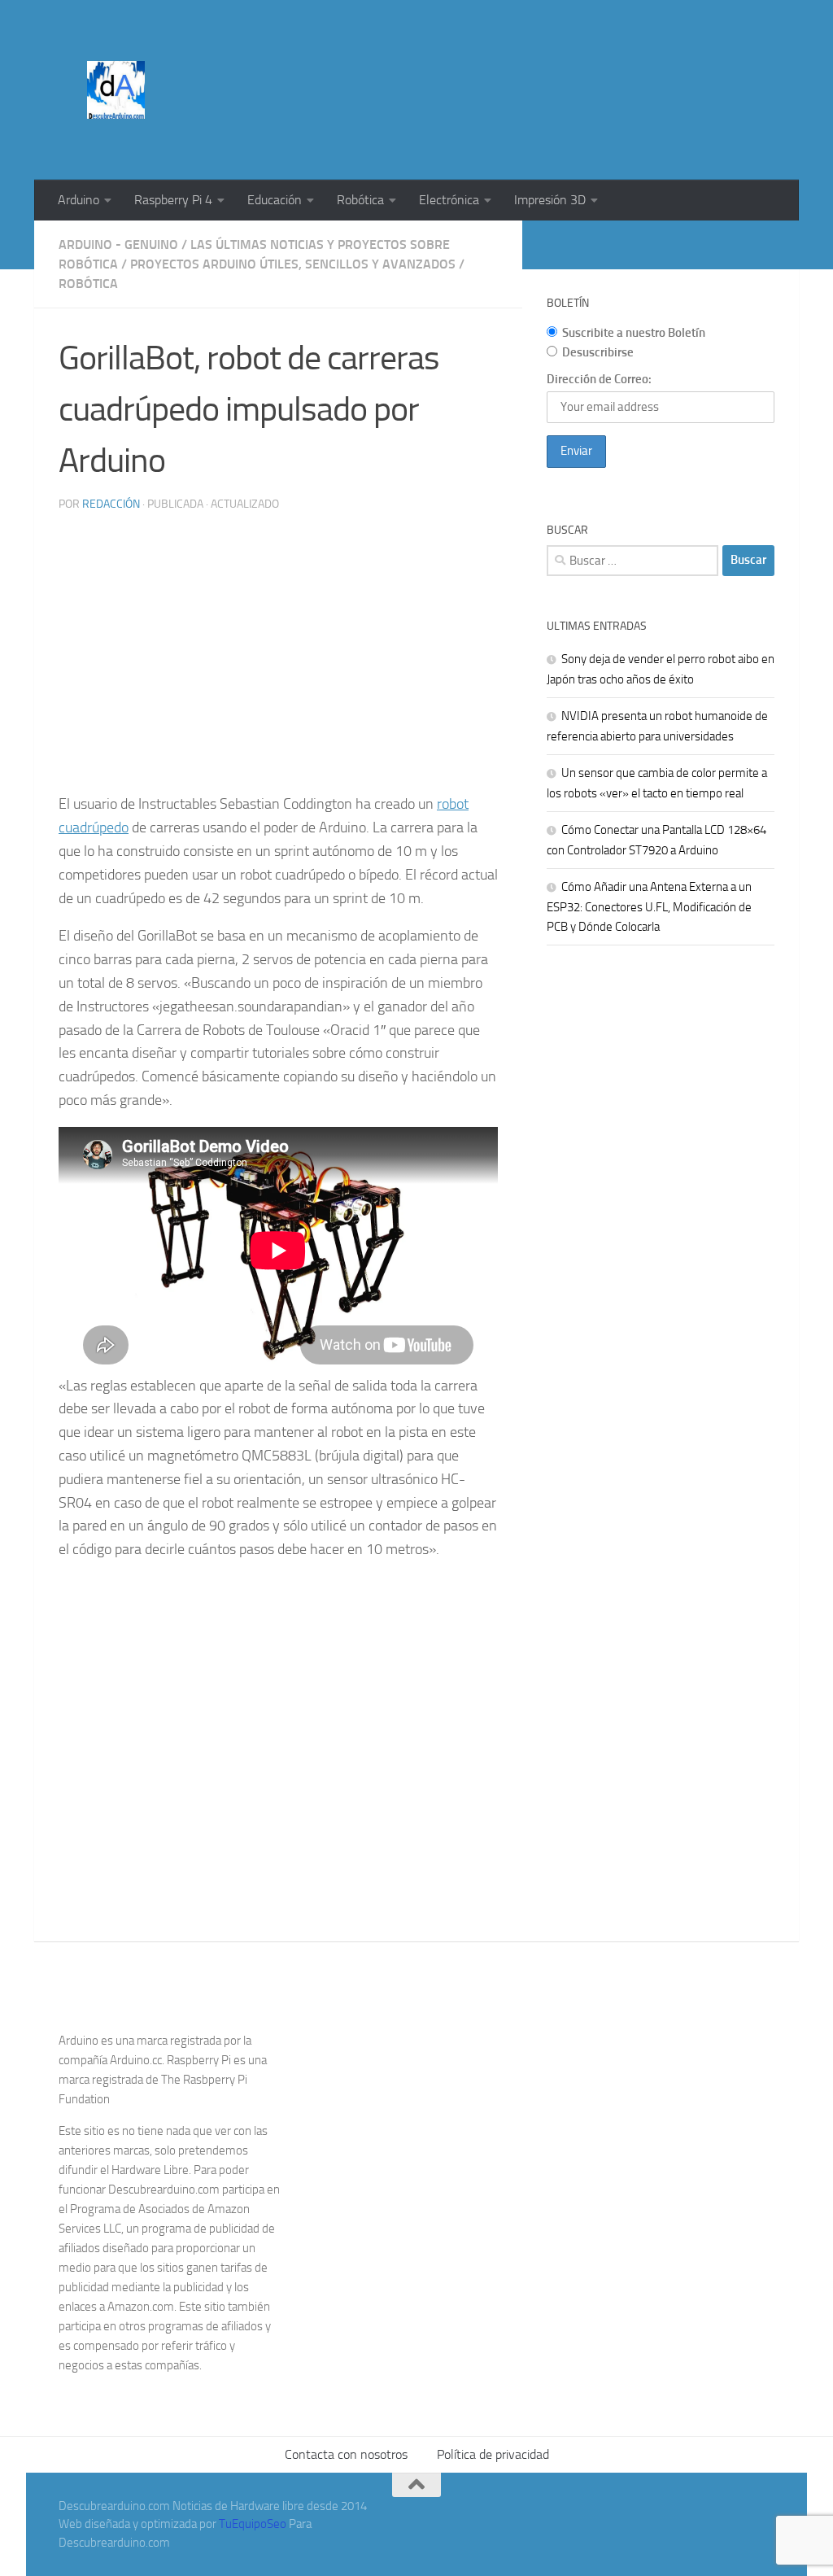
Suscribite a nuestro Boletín (634, 333)
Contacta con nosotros (346, 2454)
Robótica (360, 200)
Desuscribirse (598, 352)
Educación (275, 200)
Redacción (111, 504)
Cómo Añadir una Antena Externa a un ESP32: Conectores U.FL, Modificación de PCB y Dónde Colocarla (649, 907)
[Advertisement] (478, 61)
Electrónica (449, 200)
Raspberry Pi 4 (173, 200)
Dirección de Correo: (599, 379)
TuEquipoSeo (253, 2524)
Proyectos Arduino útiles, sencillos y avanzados (293, 264)
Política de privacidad (493, 2454)
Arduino (79, 200)
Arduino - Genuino (118, 245)
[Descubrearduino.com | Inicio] (116, 90)
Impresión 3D (550, 200)
